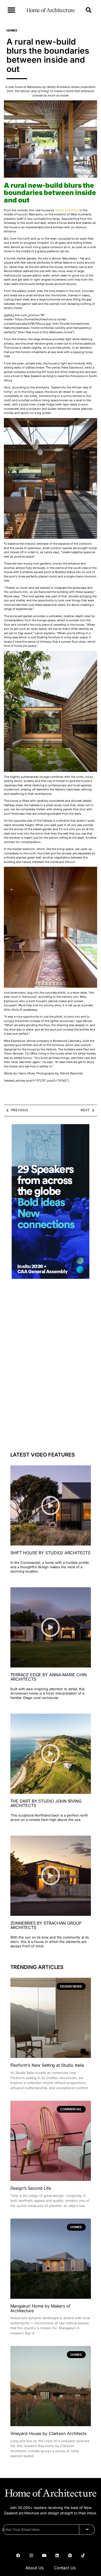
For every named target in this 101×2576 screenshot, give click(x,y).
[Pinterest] (70, 2556)
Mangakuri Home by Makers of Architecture (41, 2308)
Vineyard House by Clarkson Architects (48, 2433)
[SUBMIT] (87, 2530)
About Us (34, 2568)
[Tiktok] (83, 2556)
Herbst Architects (67, 210)
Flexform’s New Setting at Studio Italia (47, 2065)
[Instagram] (31, 2556)
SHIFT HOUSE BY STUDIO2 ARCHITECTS (51, 1553)
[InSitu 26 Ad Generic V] (51, 1277)
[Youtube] (44, 2556)
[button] (11, 10)
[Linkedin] (57, 2556)
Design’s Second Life (31, 2188)
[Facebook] (18, 2556)
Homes (12, 30)
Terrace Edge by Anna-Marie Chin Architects (49, 1677)
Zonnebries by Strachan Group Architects (46, 1925)
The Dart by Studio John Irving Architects (46, 1803)
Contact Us (65, 2568)
